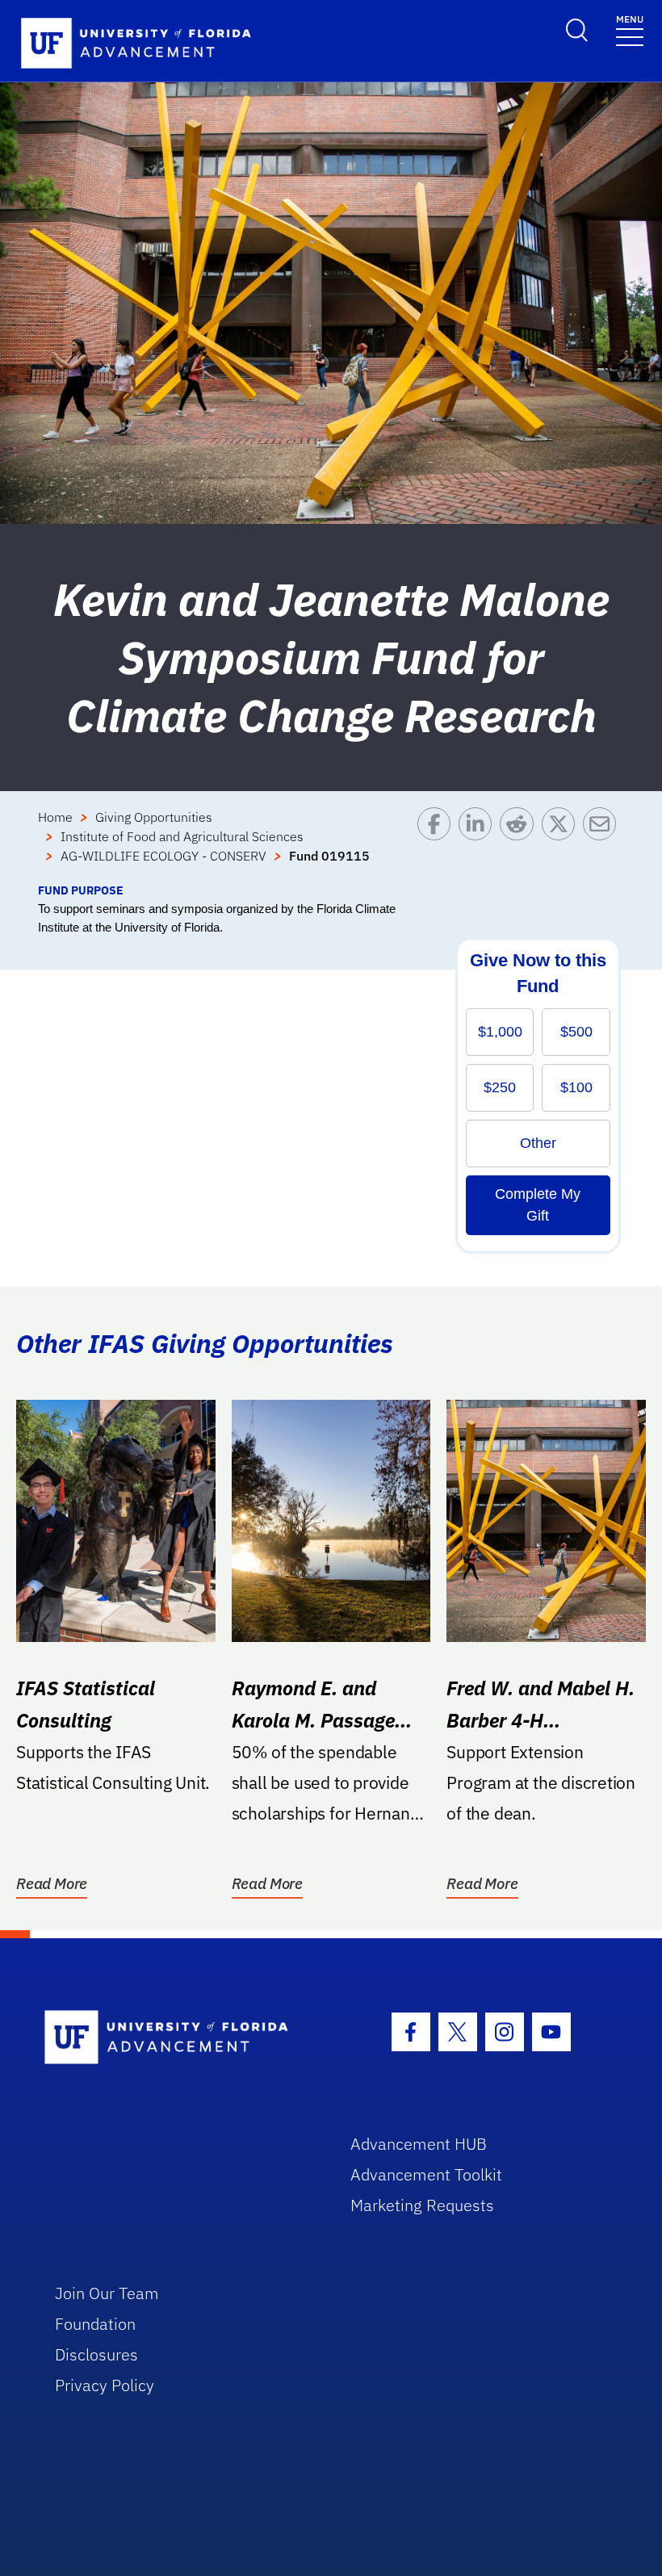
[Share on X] (562, 844)
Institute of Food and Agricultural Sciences (182, 836)
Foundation (95, 2324)
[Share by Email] (603, 844)
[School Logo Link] (179, 2038)
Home (55, 817)
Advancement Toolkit (426, 2174)
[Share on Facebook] (438, 844)
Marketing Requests (422, 2205)
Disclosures (96, 2354)
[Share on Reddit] (520, 844)
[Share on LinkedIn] (479, 844)
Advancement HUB (419, 2144)
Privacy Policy (105, 2385)
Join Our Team (107, 2293)
